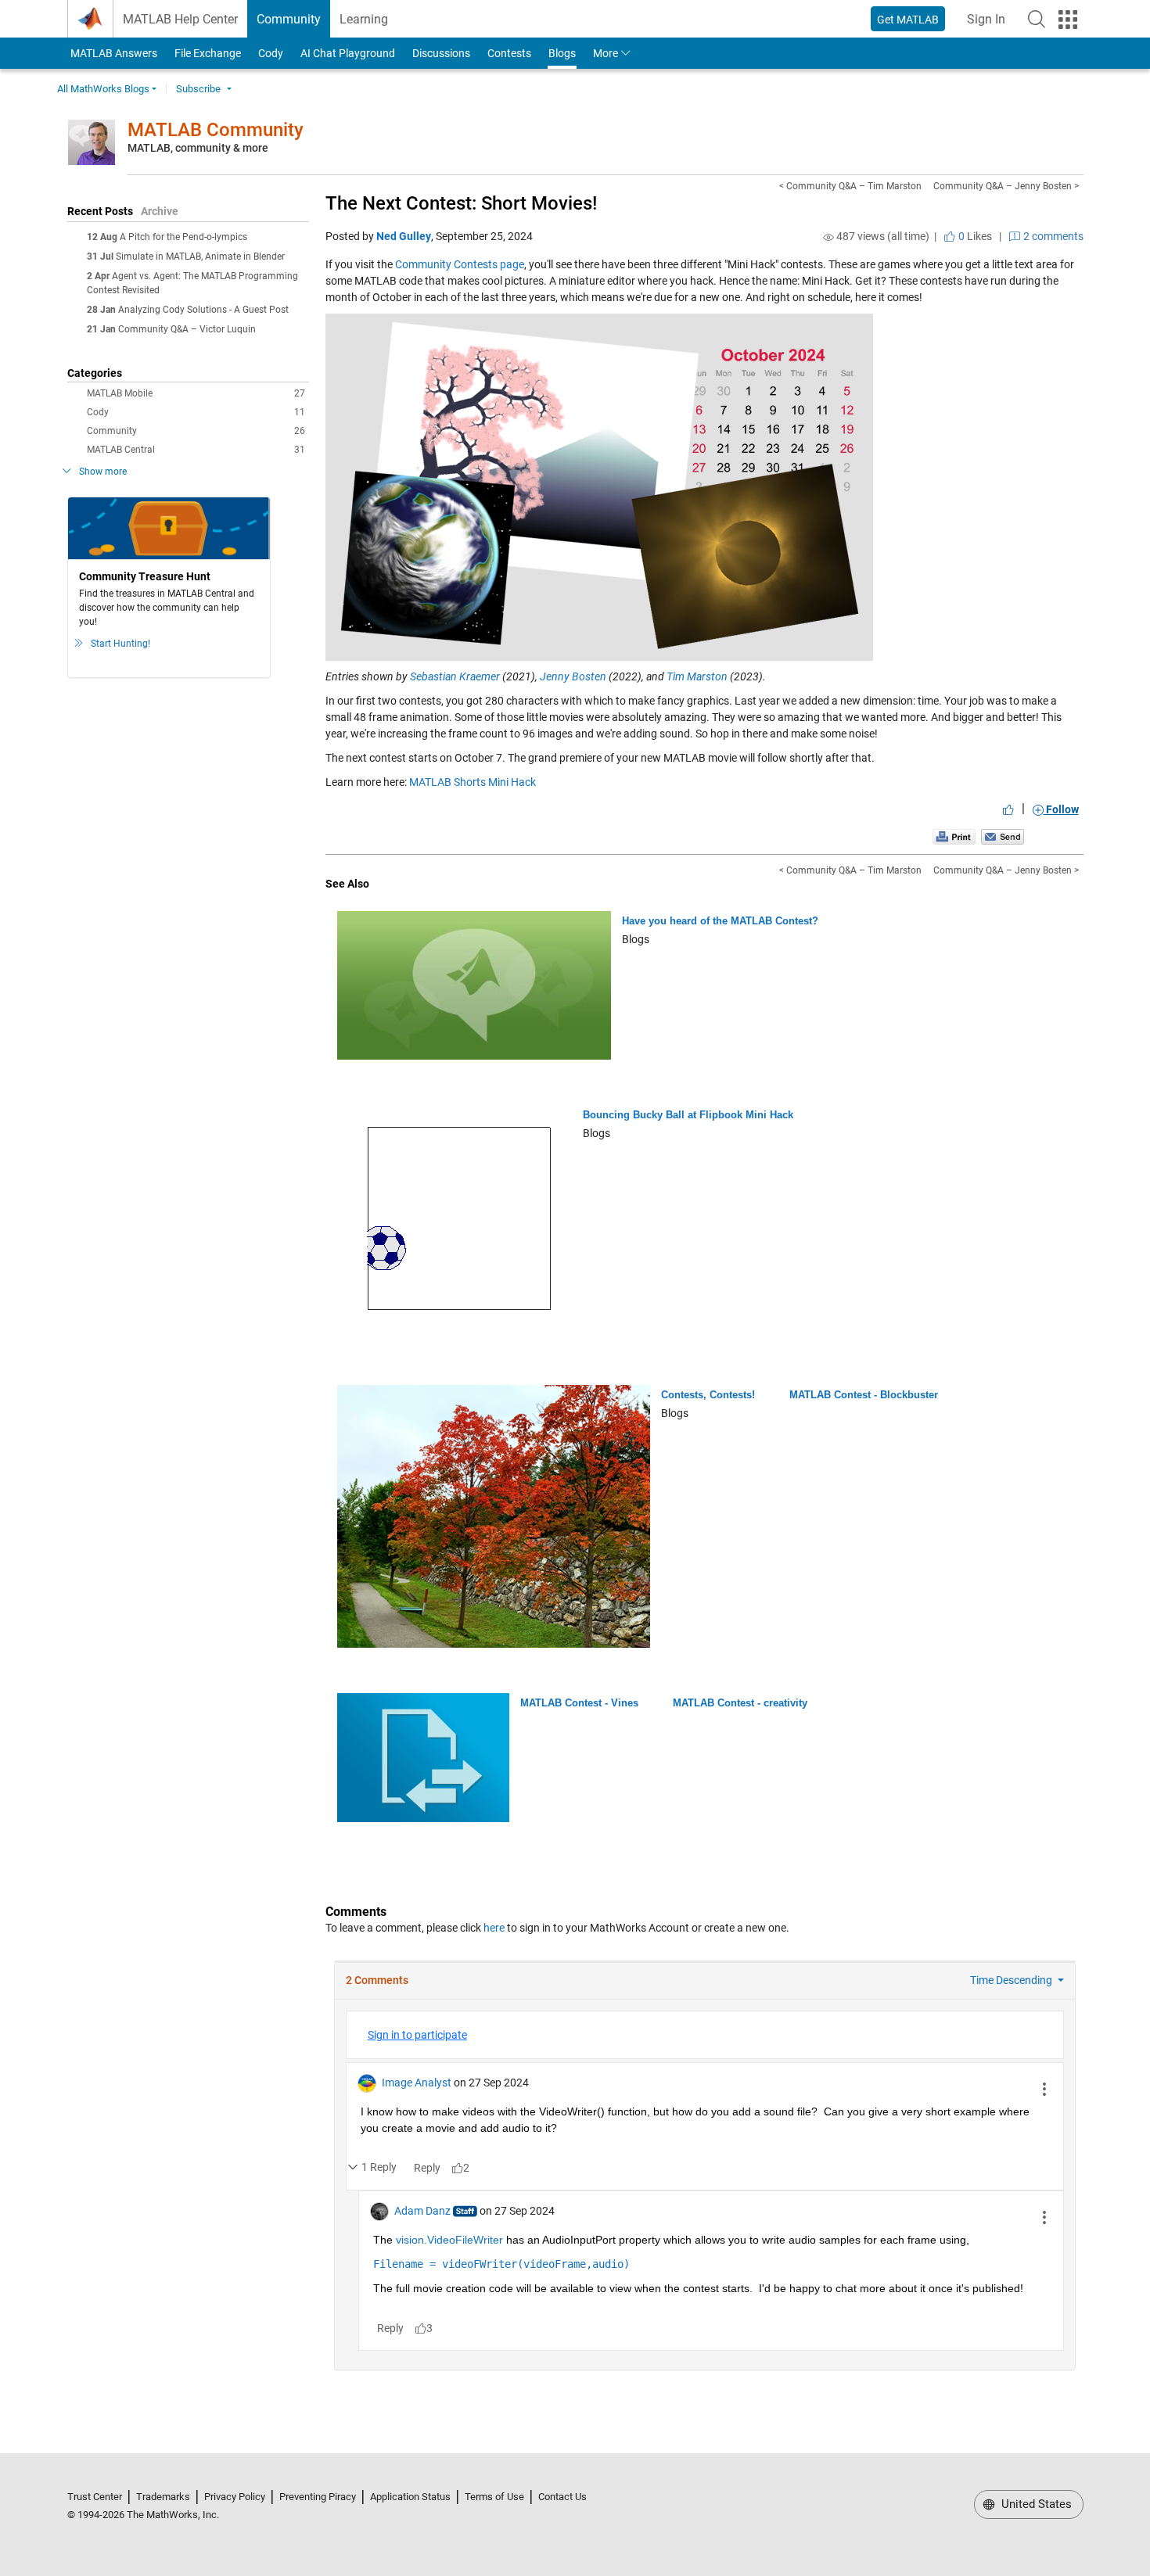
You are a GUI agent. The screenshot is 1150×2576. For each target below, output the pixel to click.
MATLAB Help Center (180, 19)
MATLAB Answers (113, 53)
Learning (364, 19)
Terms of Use (494, 2497)
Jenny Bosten (573, 676)
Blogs (562, 53)
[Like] (1008, 809)
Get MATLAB (908, 20)
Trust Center (95, 2497)
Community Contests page (460, 264)
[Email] (1003, 836)
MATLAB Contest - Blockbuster (864, 1395)
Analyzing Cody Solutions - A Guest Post (203, 310)
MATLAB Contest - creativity (740, 1703)
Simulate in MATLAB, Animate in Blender (200, 257)
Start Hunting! (120, 644)
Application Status (410, 2497)
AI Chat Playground (348, 53)
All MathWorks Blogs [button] (103, 89)
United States (1035, 2504)
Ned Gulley (404, 236)
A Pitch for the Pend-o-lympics (183, 237)
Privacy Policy (235, 2497)
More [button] (606, 53)
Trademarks (163, 2497)
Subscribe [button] (198, 89)
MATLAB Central (196, 450)
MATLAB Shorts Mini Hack (473, 782)
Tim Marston (697, 676)
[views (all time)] (828, 237)
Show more (103, 472)
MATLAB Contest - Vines (579, 1703)
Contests (509, 53)
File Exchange (208, 53)
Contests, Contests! (708, 1395)
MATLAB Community (216, 130)
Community (289, 19)
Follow (1061, 809)
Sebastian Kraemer (455, 676)
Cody (271, 53)
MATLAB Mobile (196, 393)
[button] (1037, 19)
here (494, 1928)
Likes (974, 236)
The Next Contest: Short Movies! (461, 203)
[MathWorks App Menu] (1068, 20)
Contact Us (562, 2497)
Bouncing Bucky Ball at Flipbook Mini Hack (688, 1115)
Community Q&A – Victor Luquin (187, 329)
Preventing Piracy (318, 2497)
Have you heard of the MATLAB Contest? (720, 921)
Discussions (441, 53)
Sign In (991, 24)
